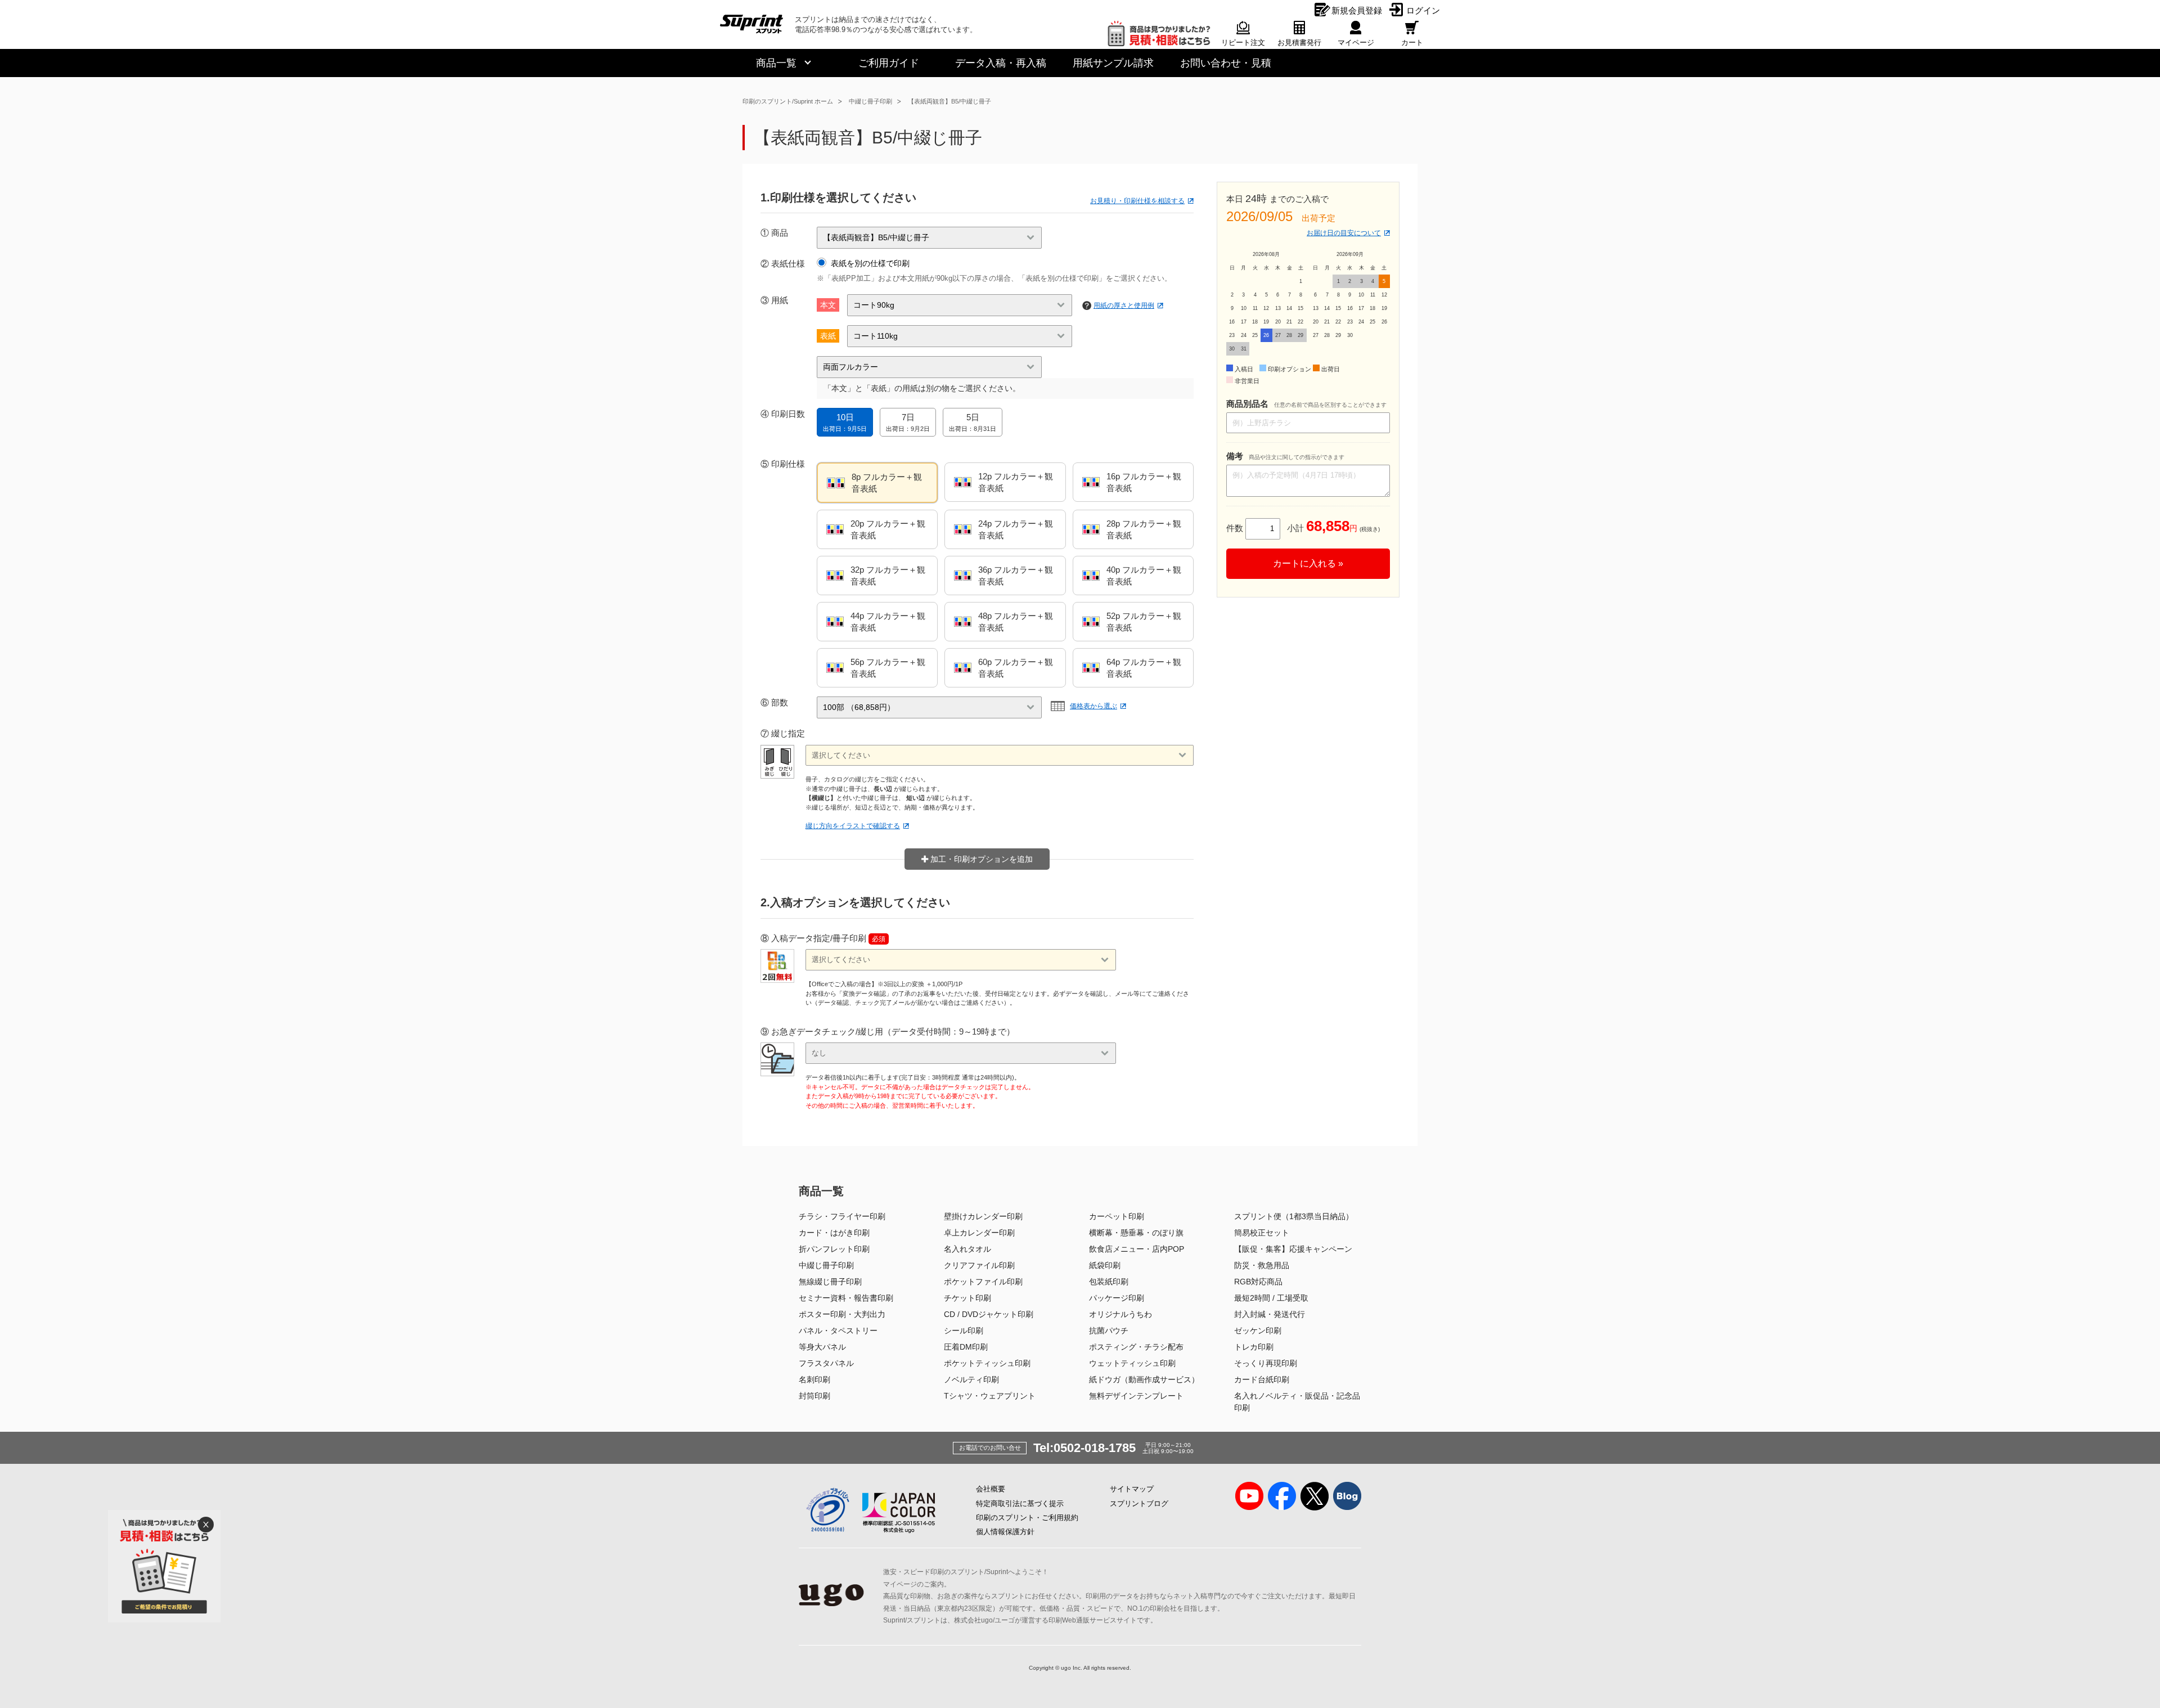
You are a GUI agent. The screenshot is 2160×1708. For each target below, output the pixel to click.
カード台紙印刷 (1262, 1379)
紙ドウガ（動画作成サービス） (1144, 1379)
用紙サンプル (1113, 63)
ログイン (1423, 10)
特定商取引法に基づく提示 (1020, 1504)
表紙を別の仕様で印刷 (870, 263)
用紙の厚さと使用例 (1124, 305)
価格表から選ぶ (1093, 706)
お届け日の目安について (1344, 233)
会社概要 (991, 1489)
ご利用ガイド (889, 63)
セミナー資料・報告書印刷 (846, 1298)
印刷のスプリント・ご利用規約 (1027, 1518)
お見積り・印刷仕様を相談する (1137, 201)
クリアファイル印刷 (979, 1265)
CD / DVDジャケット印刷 (989, 1314)
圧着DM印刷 (966, 1347)
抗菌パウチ (1109, 1331)
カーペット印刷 (1117, 1216)
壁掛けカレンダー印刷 (983, 1216)
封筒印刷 (814, 1396)
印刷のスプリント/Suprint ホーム (788, 101)
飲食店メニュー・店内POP (1137, 1249)
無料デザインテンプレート (1136, 1396)
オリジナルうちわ (1120, 1314)
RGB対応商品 (1258, 1282)
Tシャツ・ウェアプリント (990, 1396)
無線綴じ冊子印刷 (830, 1282)
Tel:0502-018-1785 (1084, 1448)
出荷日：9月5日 (845, 422)
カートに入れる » (1308, 563)
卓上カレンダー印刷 (979, 1233)
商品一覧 (776, 63)
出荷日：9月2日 (908, 422)
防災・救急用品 (1262, 1265)
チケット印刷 (967, 1298)
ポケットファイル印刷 (983, 1282)
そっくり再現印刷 (1266, 1363)
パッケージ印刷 (1117, 1298)
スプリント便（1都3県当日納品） (1294, 1216)
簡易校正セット (1262, 1233)
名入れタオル (967, 1249)
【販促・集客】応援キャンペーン (1293, 1249)
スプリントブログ (1139, 1504)
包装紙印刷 (1109, 1282)
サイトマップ (1132, 1489)
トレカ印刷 (1254, 1347)
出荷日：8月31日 (973, 422)
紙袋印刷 (1105, 1265)
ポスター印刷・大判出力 (842, 1314)
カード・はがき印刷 (834, 1233)
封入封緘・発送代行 (1270, 1314)
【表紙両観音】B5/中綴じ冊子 (949, 101)
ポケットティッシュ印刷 (987, 1363)
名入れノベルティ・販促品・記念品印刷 (1297, 1402)
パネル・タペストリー (838, 1331)
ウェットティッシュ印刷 (1132, 1363)
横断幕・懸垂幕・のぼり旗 (1136, 1233)
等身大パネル (822, 1347)
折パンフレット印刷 (834, 1249)
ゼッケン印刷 (1258, 1331)
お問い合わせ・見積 (1226, 63)
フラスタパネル (826, 1363)
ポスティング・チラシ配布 (1136, 1347)
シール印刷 (964, 1331)
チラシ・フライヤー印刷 (842, 1216)
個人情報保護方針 (1005, 1532)
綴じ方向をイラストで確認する (853, 826)
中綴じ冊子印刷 (870, 101)
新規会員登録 (1357, 10)
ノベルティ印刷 (971, 1379)
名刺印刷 (814, 1379)
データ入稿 (1001, 63)
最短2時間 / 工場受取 (1271, 1298)
